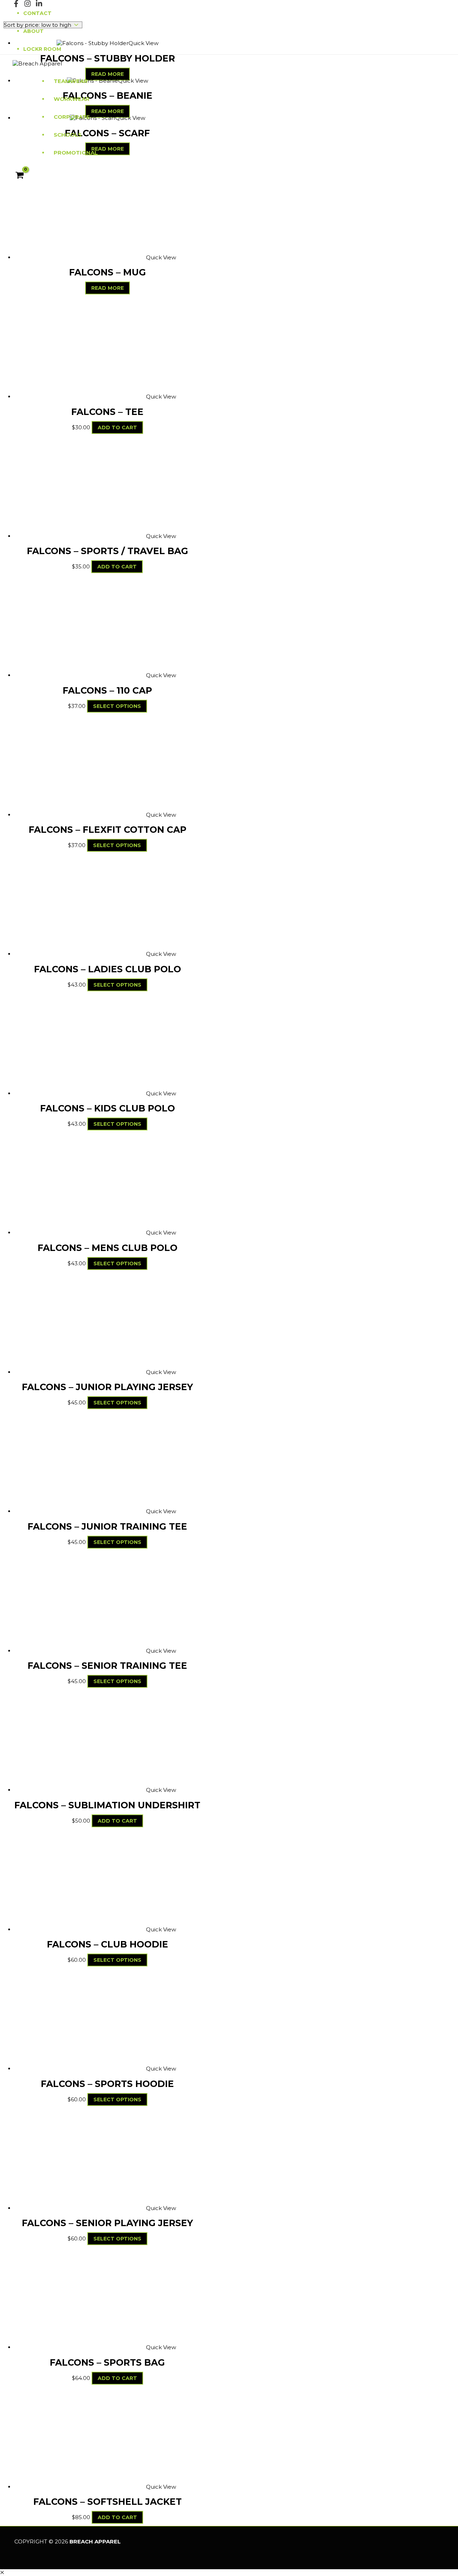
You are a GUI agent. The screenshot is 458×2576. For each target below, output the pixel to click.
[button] (2, 2573)
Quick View (161, 257)
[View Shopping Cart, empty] (20, 176)
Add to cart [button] (117, 427)
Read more (108, 288)
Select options (117, 706)
